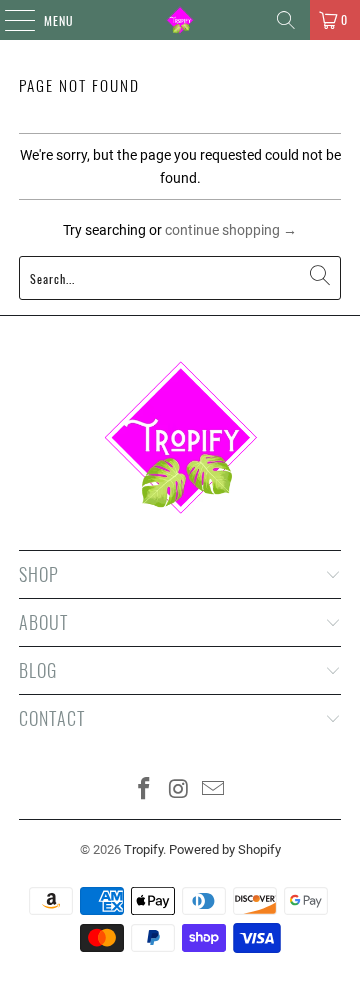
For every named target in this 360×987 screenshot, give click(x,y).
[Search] (286, 20)
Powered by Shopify (225, 849)
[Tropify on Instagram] (179, 790)
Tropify (143, 849)
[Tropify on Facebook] (144, 790)
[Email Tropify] (214, 790)
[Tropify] (180, 20)
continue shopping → (231, 230)
